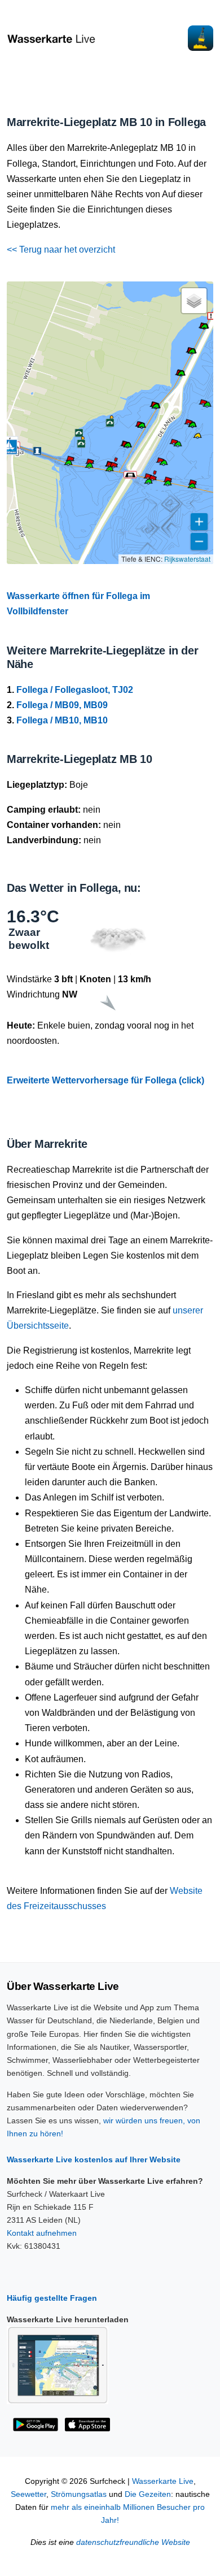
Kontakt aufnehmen (42, 2233)
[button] (204, 328)
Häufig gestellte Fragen (52, 2298)
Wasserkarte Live (163, 2481)
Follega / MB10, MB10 (62, 720)
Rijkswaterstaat (187, 559)
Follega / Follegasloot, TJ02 (75, 690)
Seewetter (28, 2494)
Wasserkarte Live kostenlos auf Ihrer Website (94, 2159)
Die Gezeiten (148, 2494)
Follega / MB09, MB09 (62, 705)
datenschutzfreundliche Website (133, 2542)
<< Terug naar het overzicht (61, 250)
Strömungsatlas (79, 2494)
